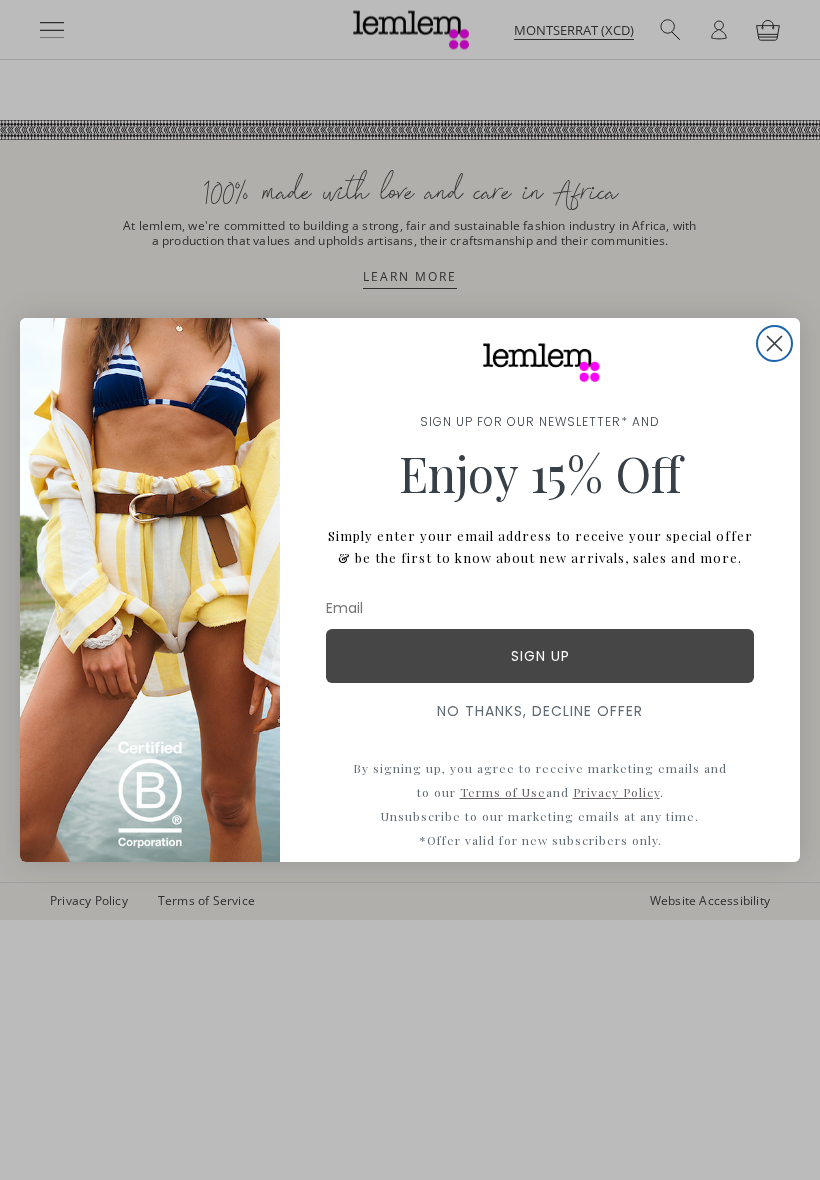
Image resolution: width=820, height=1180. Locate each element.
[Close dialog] (774, 343)
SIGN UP (540, 656)
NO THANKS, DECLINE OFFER (540, 711)
